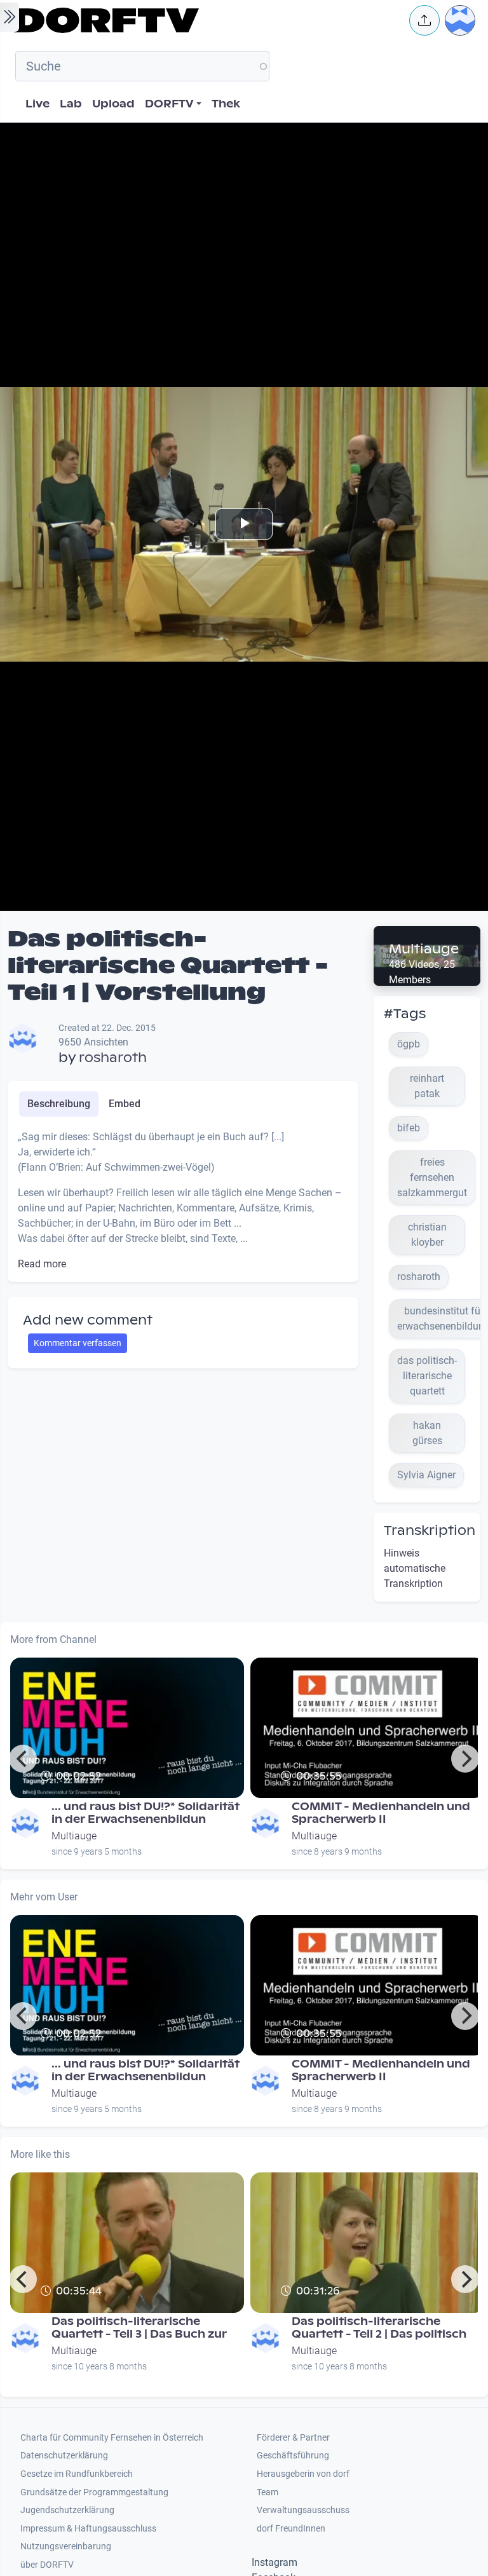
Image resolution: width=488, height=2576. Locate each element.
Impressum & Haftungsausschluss (88, 2529)
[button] (424, 20)
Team (268, 2492)
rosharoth (113, 1058)
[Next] (465, 1759)
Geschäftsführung (293, 2456)
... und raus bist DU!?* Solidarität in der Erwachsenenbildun (146, 1813)
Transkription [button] (430, 1530)
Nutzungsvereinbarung (66, 2546)
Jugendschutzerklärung (67, 2510)
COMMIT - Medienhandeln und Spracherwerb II (381, 1813)
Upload (113, 104)
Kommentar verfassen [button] (78, 1343)
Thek (226, 104)
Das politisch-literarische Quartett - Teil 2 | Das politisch (379, 2328)
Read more (42, 1264)
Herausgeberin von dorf (303, 2474)
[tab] (59, 1104)
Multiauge (424, 949)
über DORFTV (47, 2565)
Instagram (274, 2562)
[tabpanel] (183, 1201)
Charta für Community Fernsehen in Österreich (112, 2438)
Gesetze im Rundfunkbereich (77, 2474)
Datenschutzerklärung (64, 2456)
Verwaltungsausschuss (303, 2510)
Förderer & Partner (293, 2438)
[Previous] (23, 1759)
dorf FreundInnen (291, 2529)
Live (37, 104)
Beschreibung (59, 1104)
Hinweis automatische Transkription (415, 1568)
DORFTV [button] (169, 104)
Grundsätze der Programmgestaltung (94, 2492)
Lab (71, 104)
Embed (125, 1104)
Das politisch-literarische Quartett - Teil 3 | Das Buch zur (139, 2328)
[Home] (203, 20)
